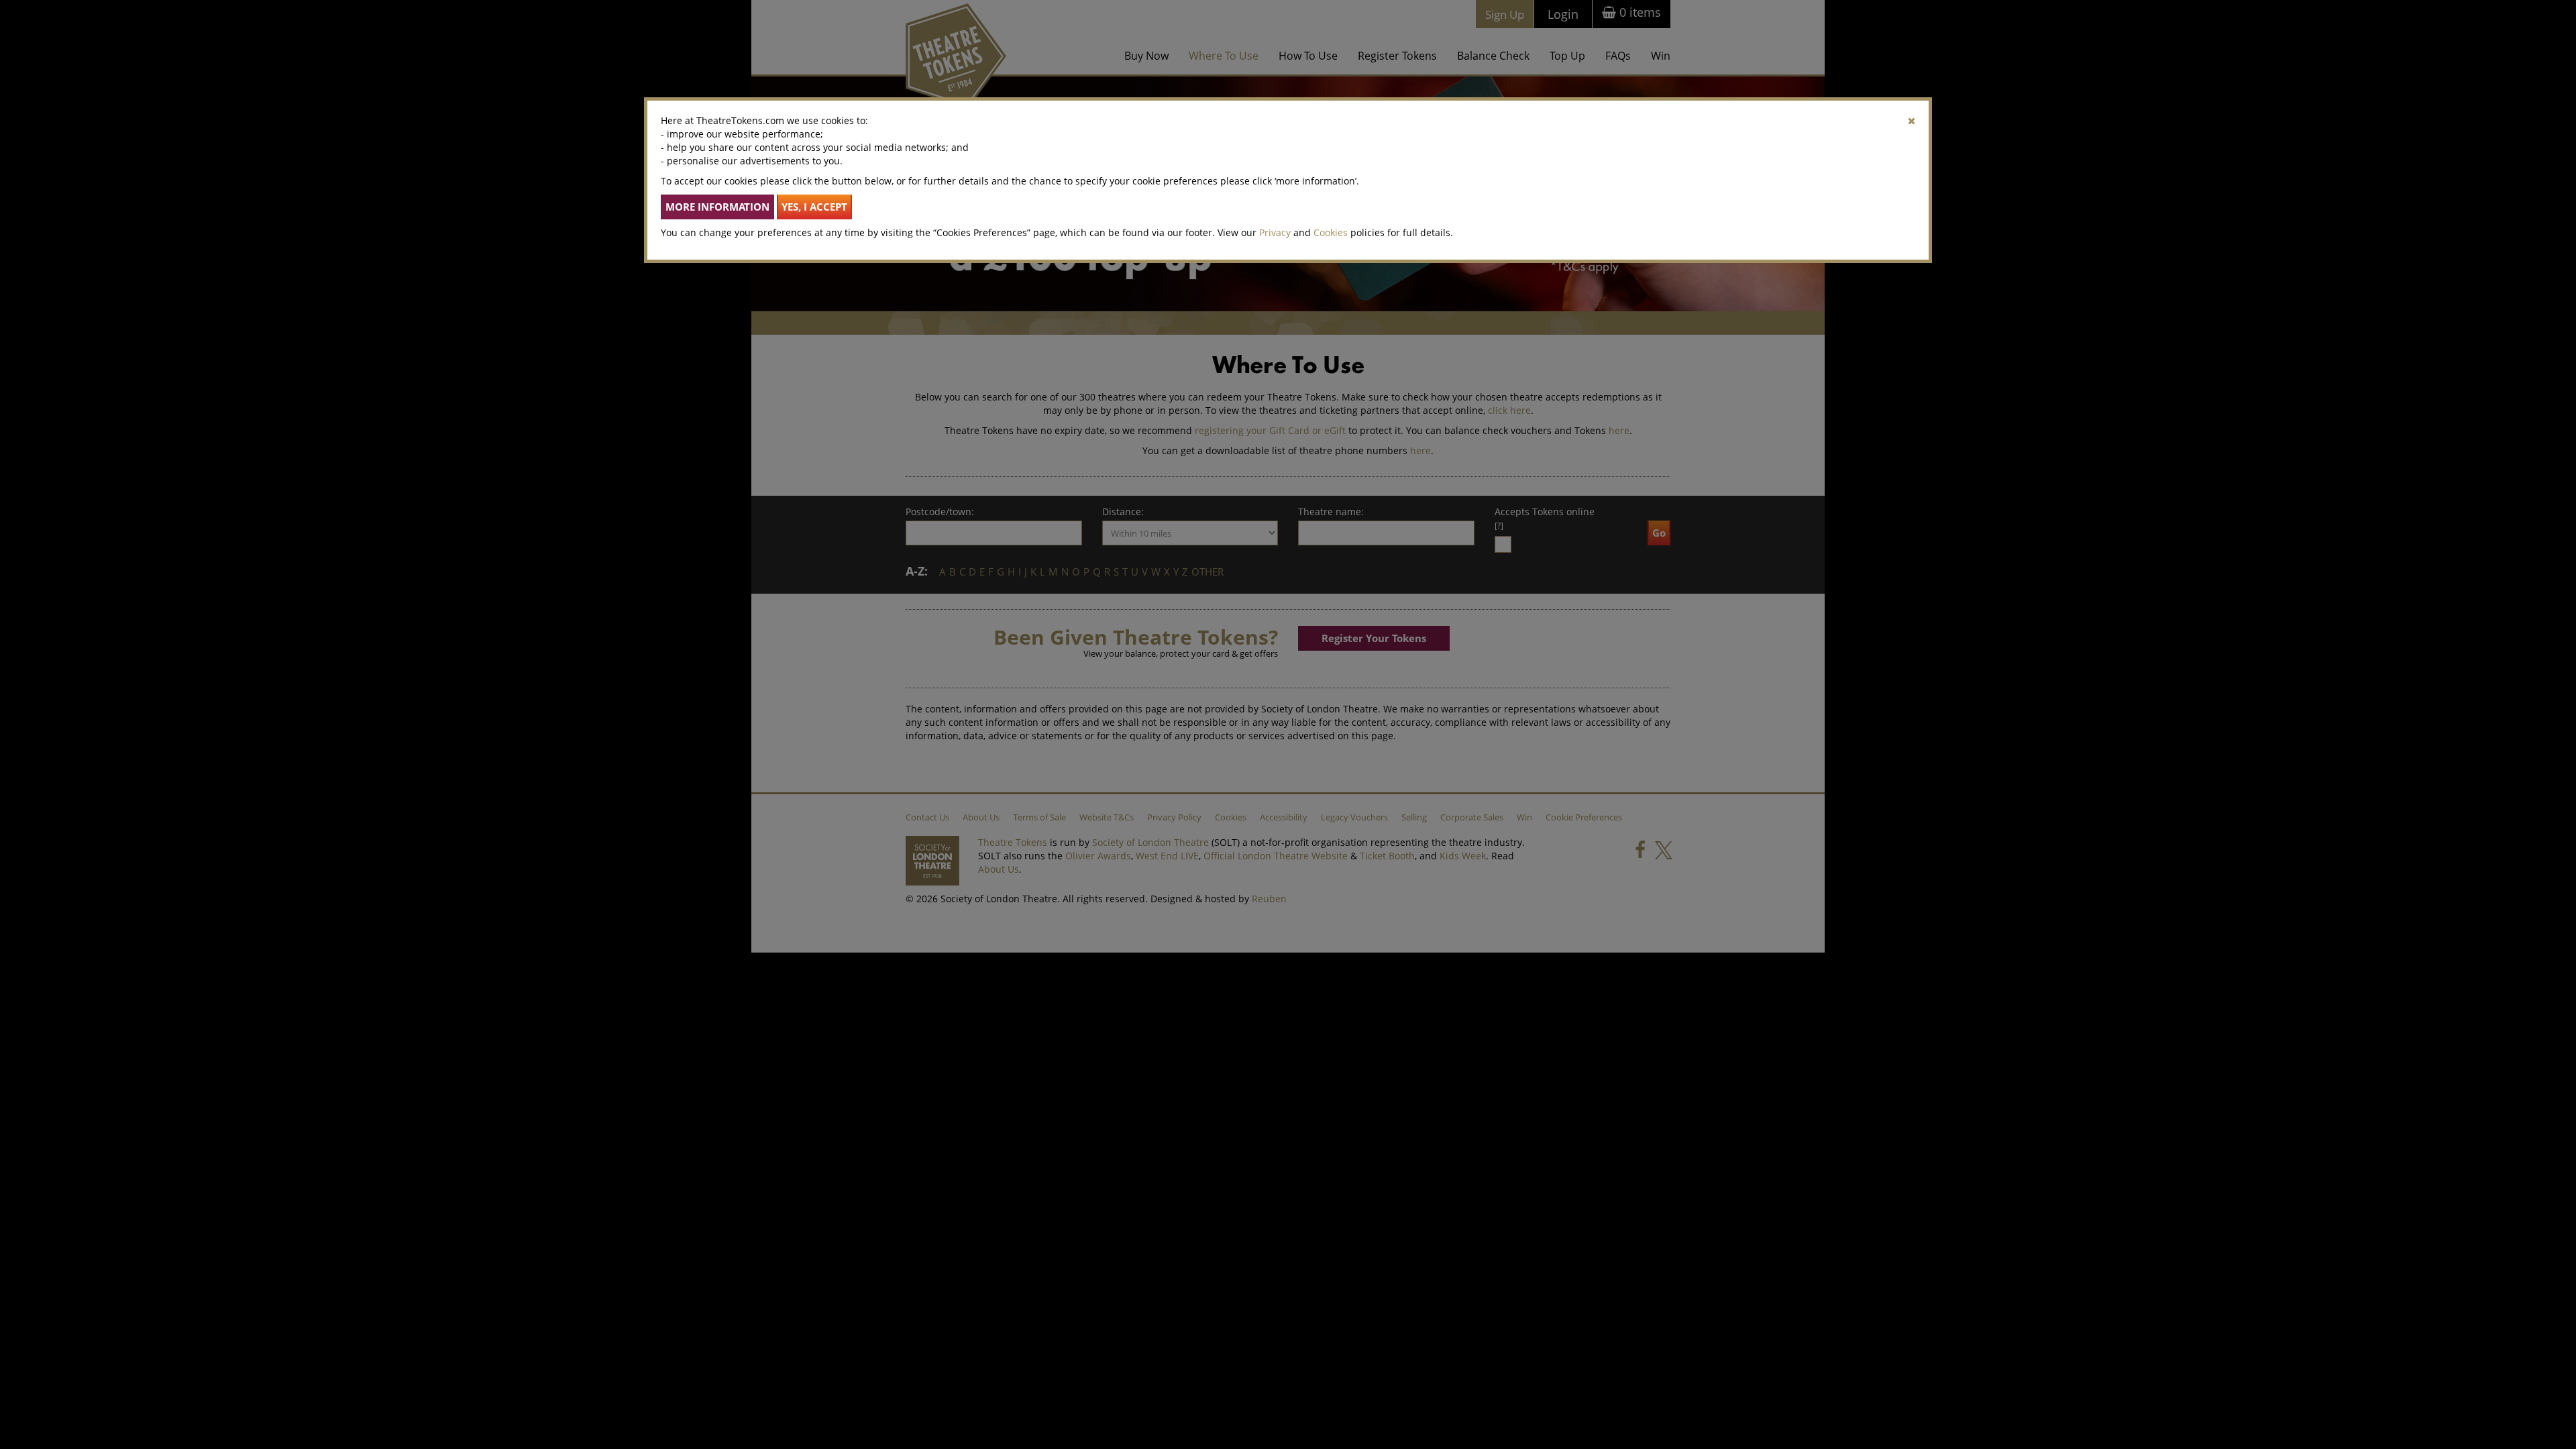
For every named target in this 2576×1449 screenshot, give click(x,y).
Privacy (1275, 232)
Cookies (1331, 232)
